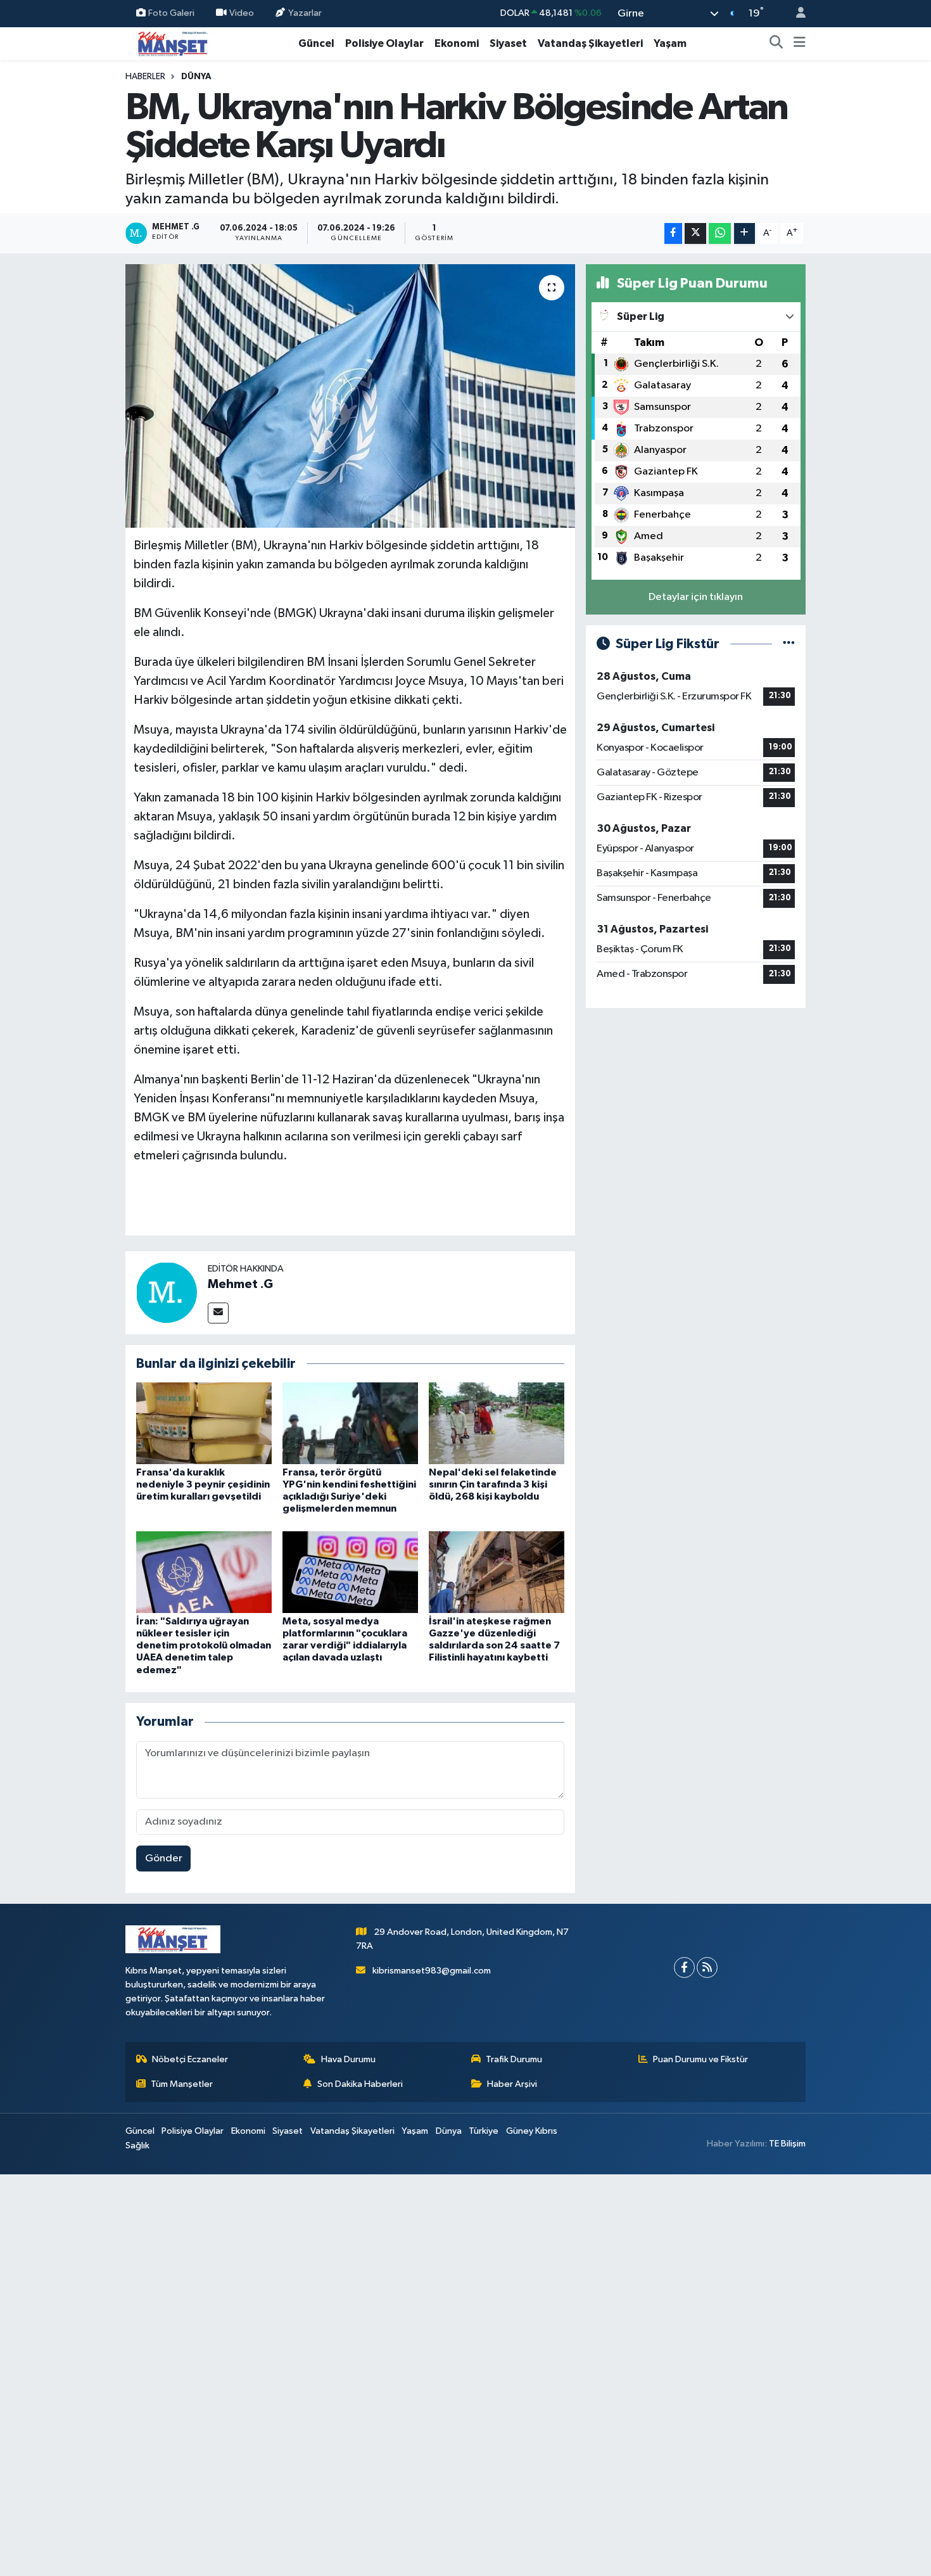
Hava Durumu (348, 2059)
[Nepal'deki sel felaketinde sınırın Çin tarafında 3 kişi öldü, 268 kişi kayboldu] (497, 1423)
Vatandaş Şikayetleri (590, 43)
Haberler (145, 77)
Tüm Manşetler (182, 2084)
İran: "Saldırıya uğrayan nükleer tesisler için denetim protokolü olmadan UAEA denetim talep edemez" (204, 1646)
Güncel (316, 43)
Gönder (164, 1859)
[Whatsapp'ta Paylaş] (720, 233)
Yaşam (670, 43)
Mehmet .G (240, 1284)
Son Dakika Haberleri (360, 2084)
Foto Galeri (171, 13)
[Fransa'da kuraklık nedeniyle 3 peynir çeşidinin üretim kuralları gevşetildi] (204, 1423)
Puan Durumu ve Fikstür (700, 2059)
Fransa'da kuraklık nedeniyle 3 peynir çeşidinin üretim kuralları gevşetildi (203, 1484)
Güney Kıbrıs (532, 2131)
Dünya (196, 77)
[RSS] (707, 1967)
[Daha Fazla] (744, 233)
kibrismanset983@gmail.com (432, 1971)
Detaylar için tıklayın (696, 597)
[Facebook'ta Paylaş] (673, 233)
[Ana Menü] (800, 44)
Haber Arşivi (512, 2084)
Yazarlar (305, 13)
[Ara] (776, 44)
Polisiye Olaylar (384, 43)
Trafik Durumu (514, 2059)
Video (242, 13)
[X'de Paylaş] (695, 233)
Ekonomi (457, 43)
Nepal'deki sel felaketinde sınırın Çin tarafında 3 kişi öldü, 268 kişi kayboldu (493, 1484)
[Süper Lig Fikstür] (789, 644)
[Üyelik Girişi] (795, 14)
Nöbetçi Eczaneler (190, 2059)
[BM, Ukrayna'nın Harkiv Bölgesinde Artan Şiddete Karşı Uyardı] (351, 396)
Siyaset (508, 43)
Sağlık (137, 2146)
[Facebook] (684, 1967)
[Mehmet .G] (167, 1292)
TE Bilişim (787, 2144)
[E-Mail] (218, 1313)
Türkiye (484, 2131)
